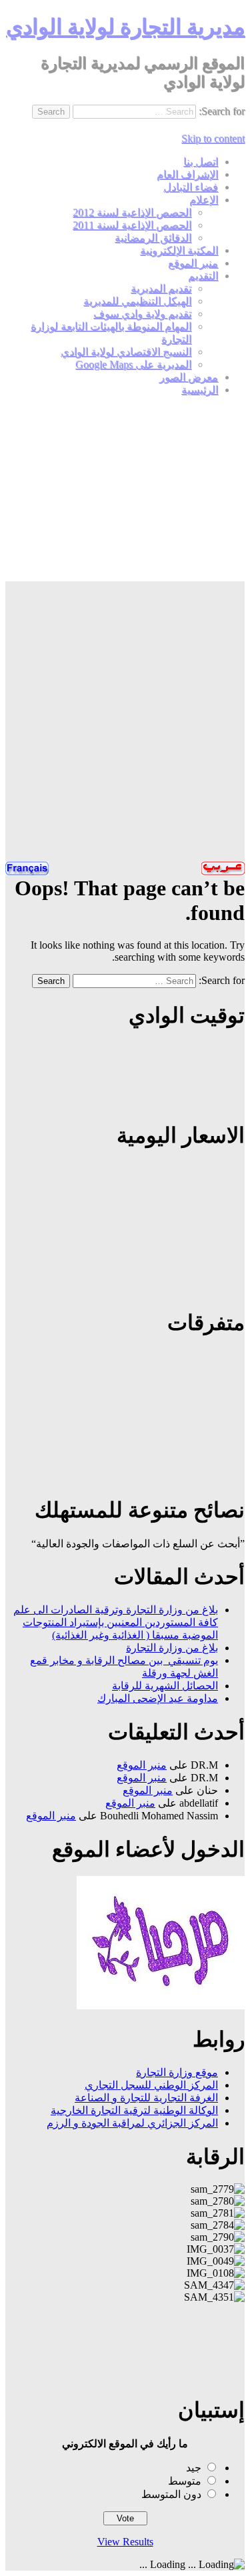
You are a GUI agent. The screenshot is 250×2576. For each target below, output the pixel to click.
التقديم (203, 276)
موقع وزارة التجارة (177, 2072)
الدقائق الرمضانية (153, 238)
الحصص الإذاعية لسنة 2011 (132, 225)
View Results (125, 2542)
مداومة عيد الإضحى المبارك (158, 1698)
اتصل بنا (201, 162)
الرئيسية (200, 390)
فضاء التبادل (191, 187)
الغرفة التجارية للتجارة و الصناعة (146, 2098)
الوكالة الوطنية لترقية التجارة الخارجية (134, 2110)
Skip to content (213, 138)
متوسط (185, 2481)
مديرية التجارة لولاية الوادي (125, 27)
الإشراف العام (187, 174)
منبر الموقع (193, 263)
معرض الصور (189, 377)
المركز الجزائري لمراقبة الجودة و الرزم (132, 2123)
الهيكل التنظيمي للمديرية (137, 301)
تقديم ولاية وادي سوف (142, 314)
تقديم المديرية (161, 288)
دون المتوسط (171, 2494)
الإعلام (204, 200)
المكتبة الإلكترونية (179, 250)
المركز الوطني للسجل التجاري (151, 2085)
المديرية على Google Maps (133, 364)
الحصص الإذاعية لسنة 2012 (132, 212)
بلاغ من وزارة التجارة (172, 1648)
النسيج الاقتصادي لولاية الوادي (126, 352)
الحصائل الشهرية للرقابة (165, 1686)
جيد (194, 2468)
